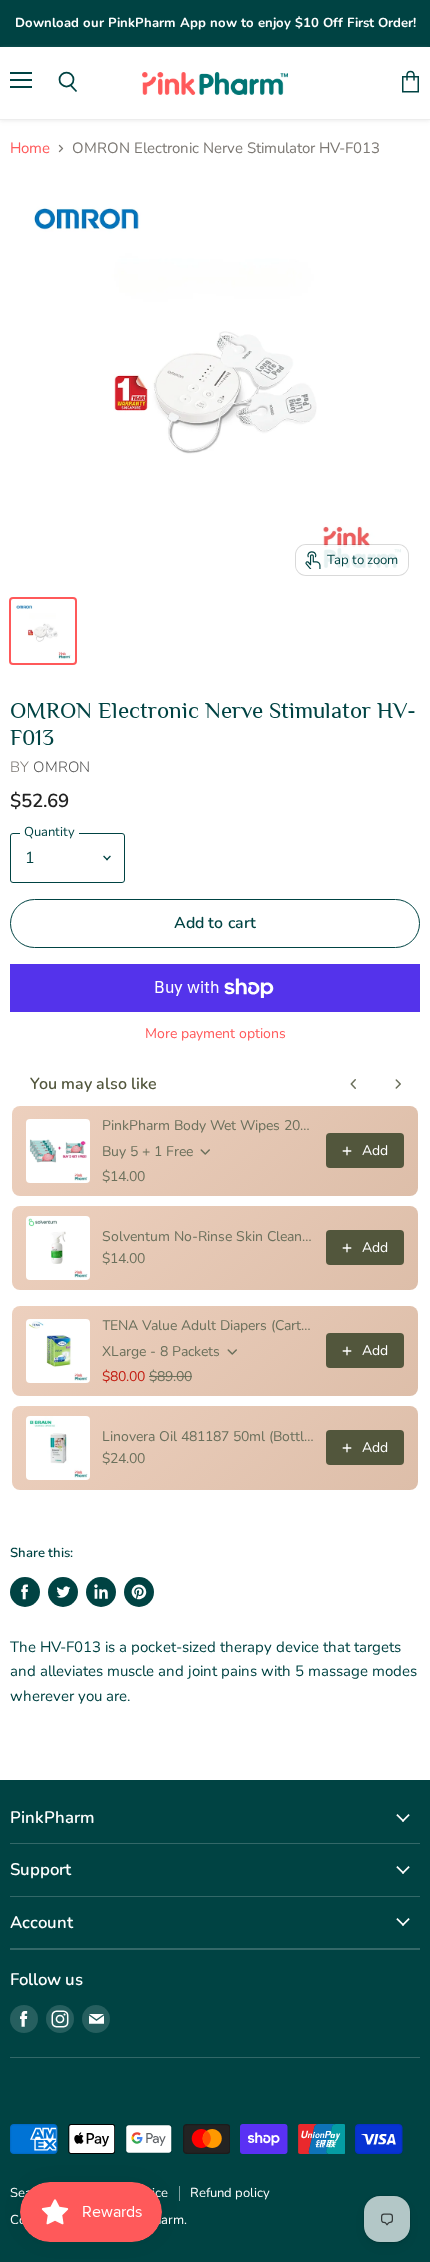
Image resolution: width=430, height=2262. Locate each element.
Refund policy (230, 2193)
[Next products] (398, 1084)
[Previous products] (354, 1084)
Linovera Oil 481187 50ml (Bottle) (208, 1436)
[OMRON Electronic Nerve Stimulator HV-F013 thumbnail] (43, 631)
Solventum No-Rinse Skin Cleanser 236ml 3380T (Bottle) (208, 1236)
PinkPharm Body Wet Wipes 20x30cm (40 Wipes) (208, 1125)
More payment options (215, 1034)
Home (30, 148)
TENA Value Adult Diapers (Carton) (208, 1325)
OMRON (61, 767)
